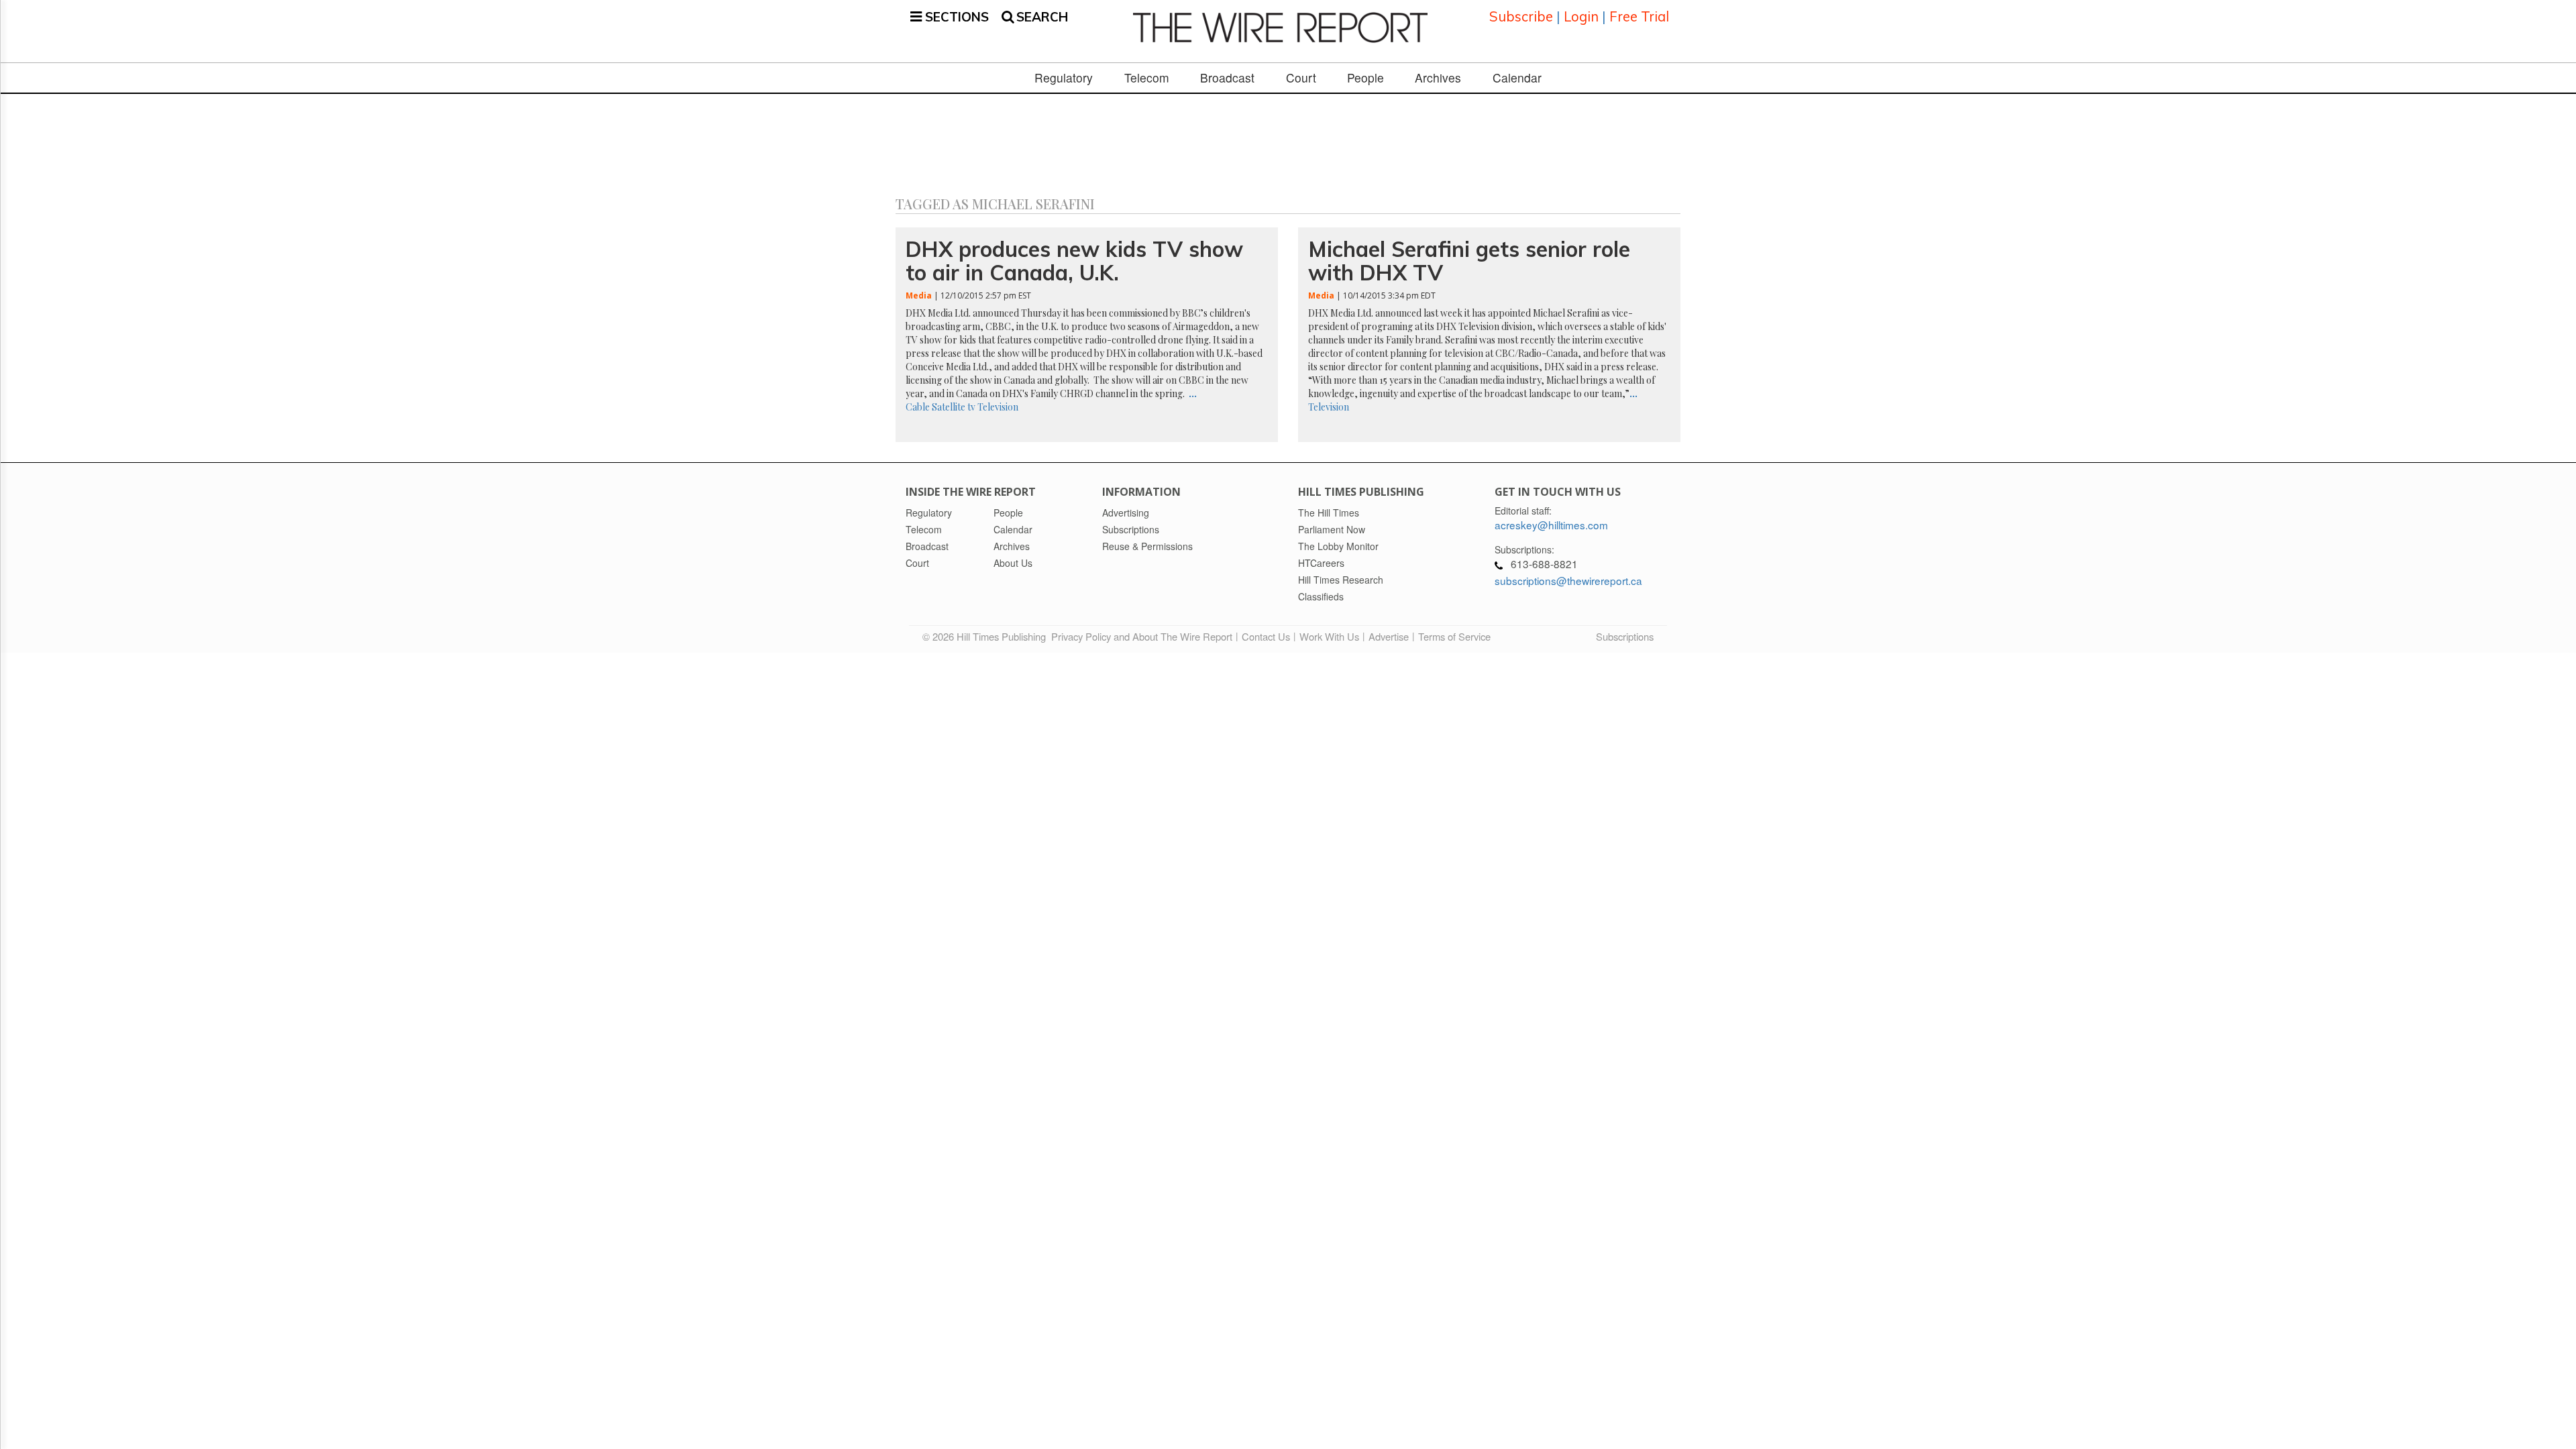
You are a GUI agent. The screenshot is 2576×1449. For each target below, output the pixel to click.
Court (1301, 78)
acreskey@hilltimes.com (1551, 525)
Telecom (1147, 78)
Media (919, 296)
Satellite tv (954, 407)
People (1365, 78)
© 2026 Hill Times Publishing (987, 636)
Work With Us (1329, 636)
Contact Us (1266, 636)
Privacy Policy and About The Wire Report (1142, 636)
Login (1581, 16)
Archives (1438, 78)
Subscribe (1521, 16)
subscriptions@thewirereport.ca (1568, 580)
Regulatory (1064, 78)
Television (998, 407)
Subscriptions (1625, 636)
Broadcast (1227, 78)
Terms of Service (1454, 636)
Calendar (1517, 78)
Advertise (1389, 636)
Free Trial (1639, 16)
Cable (918, 407)
